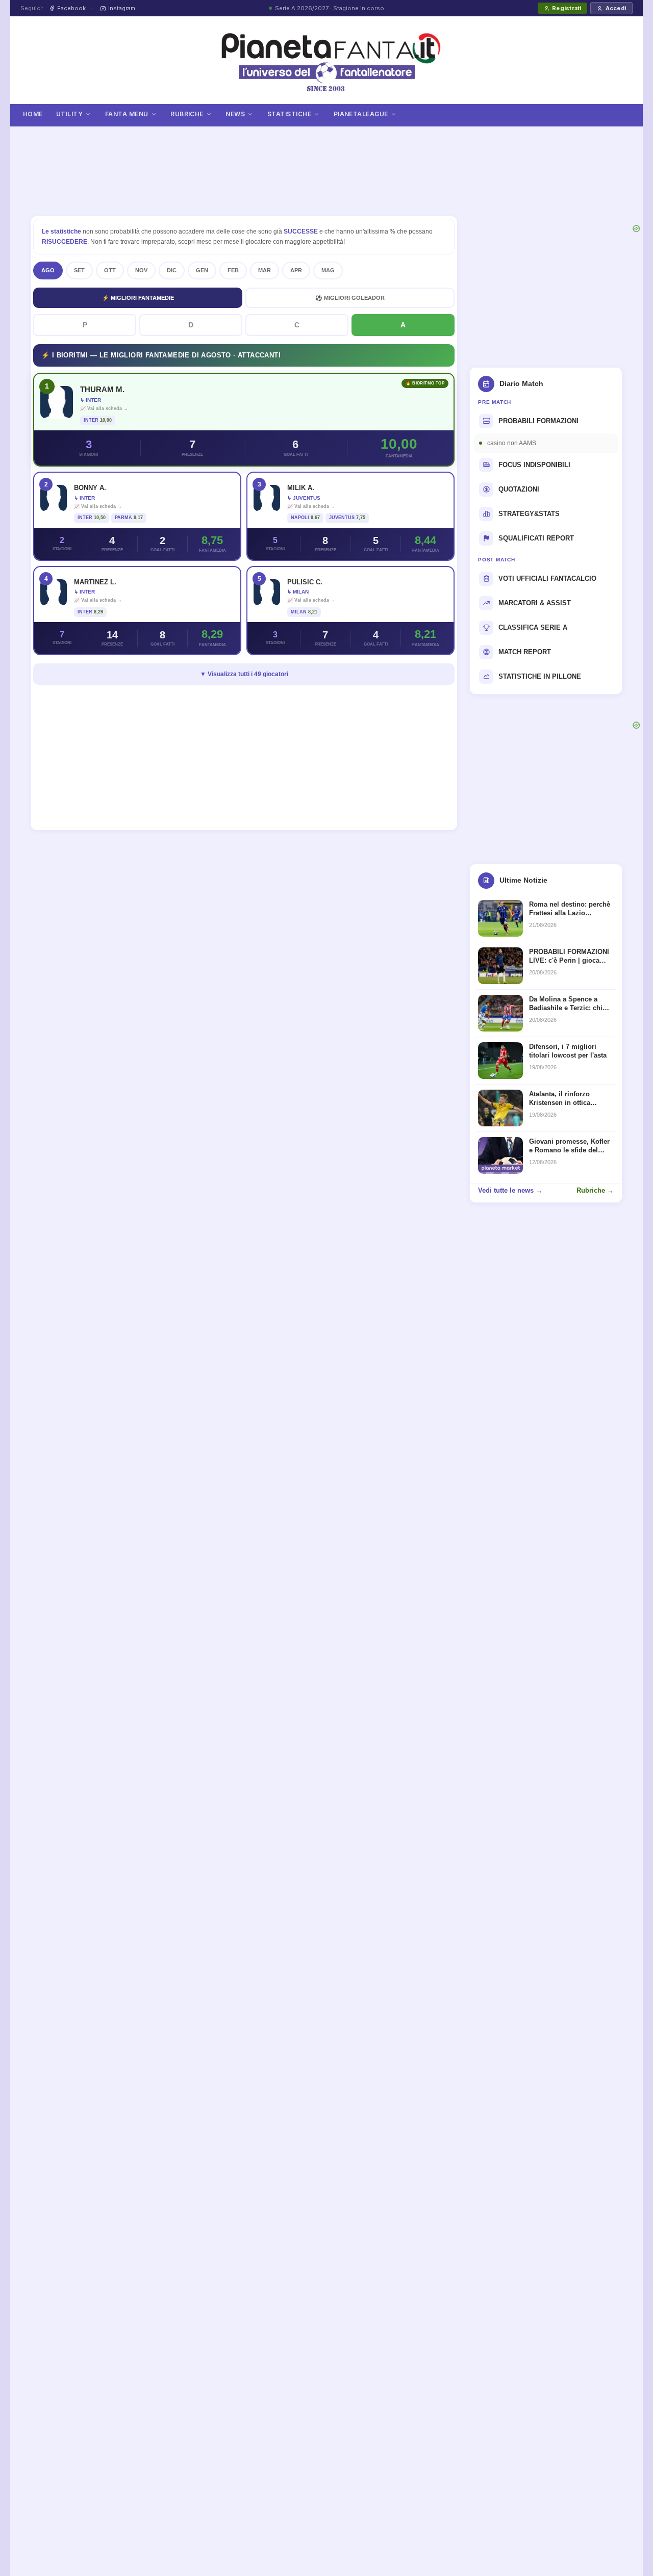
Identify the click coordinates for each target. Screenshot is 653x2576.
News (235, 114)
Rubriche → (595, 1190)
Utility (69, 114)
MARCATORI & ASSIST (535, 603)
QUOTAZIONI (519, 489)
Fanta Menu (127, 114)
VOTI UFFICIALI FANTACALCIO (547, 578)
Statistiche (289, 114)
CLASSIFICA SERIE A (533, 627)
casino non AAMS (512, 443)
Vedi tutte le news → (510, 1190)
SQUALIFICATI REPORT (536, 538)
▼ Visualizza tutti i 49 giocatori (244, 674)
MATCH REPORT (525, 652)
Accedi (616, 8)
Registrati (567, 8)
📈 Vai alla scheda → (104, 408)
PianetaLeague (361, 114)
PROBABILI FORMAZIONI (538, 421)
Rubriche (187, 114)
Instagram (122, 8)
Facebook (71, 8)
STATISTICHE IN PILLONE (540, 676)
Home (33, 114)
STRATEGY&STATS (529, 514)
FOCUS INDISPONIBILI (534, 465)
